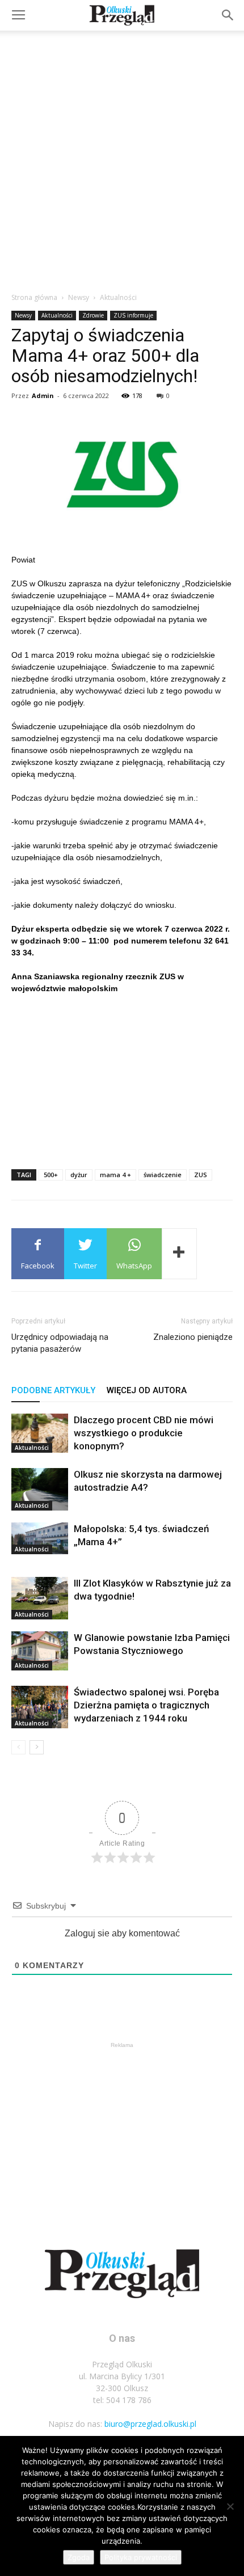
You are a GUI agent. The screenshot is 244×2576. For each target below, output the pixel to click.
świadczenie (163, 1175)
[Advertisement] (122, 158)
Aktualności (118, 297)
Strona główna (34, 297)
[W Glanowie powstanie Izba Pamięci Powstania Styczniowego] (40, 1651)
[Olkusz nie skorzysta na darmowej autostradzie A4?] (40, 1489)
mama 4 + (115, 1175)
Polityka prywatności (141, 2557)
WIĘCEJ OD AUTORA (147, 1390)
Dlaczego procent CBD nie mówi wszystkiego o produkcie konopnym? (144, 1433)
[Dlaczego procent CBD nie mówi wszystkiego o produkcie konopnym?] (40, 1433)
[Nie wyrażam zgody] (230, 2506)
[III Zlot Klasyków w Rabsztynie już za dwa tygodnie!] (40, 1598)
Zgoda (79, 2557)
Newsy (79, 297)
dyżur (79, 1175)
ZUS (201, 1175)
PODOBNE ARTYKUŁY (53, 1390)
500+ (51, 1175)
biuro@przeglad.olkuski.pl (150, 2424)
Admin (43, 396)
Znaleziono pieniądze (193, 1337)
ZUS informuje (133, 315)
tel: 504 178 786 (122, 2400)
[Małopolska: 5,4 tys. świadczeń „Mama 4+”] (40, 1538)
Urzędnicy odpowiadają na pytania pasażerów (60, 1343)
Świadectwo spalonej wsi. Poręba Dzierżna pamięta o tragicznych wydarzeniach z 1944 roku (146, 1705)
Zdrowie (93, 315)
